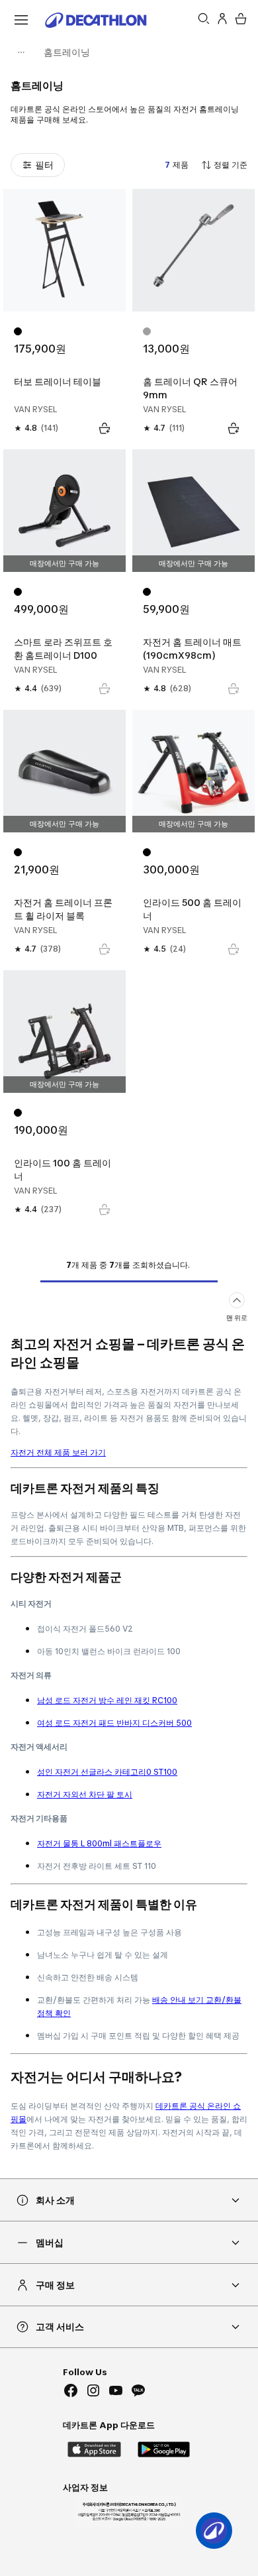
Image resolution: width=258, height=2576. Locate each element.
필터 (44, 165)
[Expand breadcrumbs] (21, 52)
